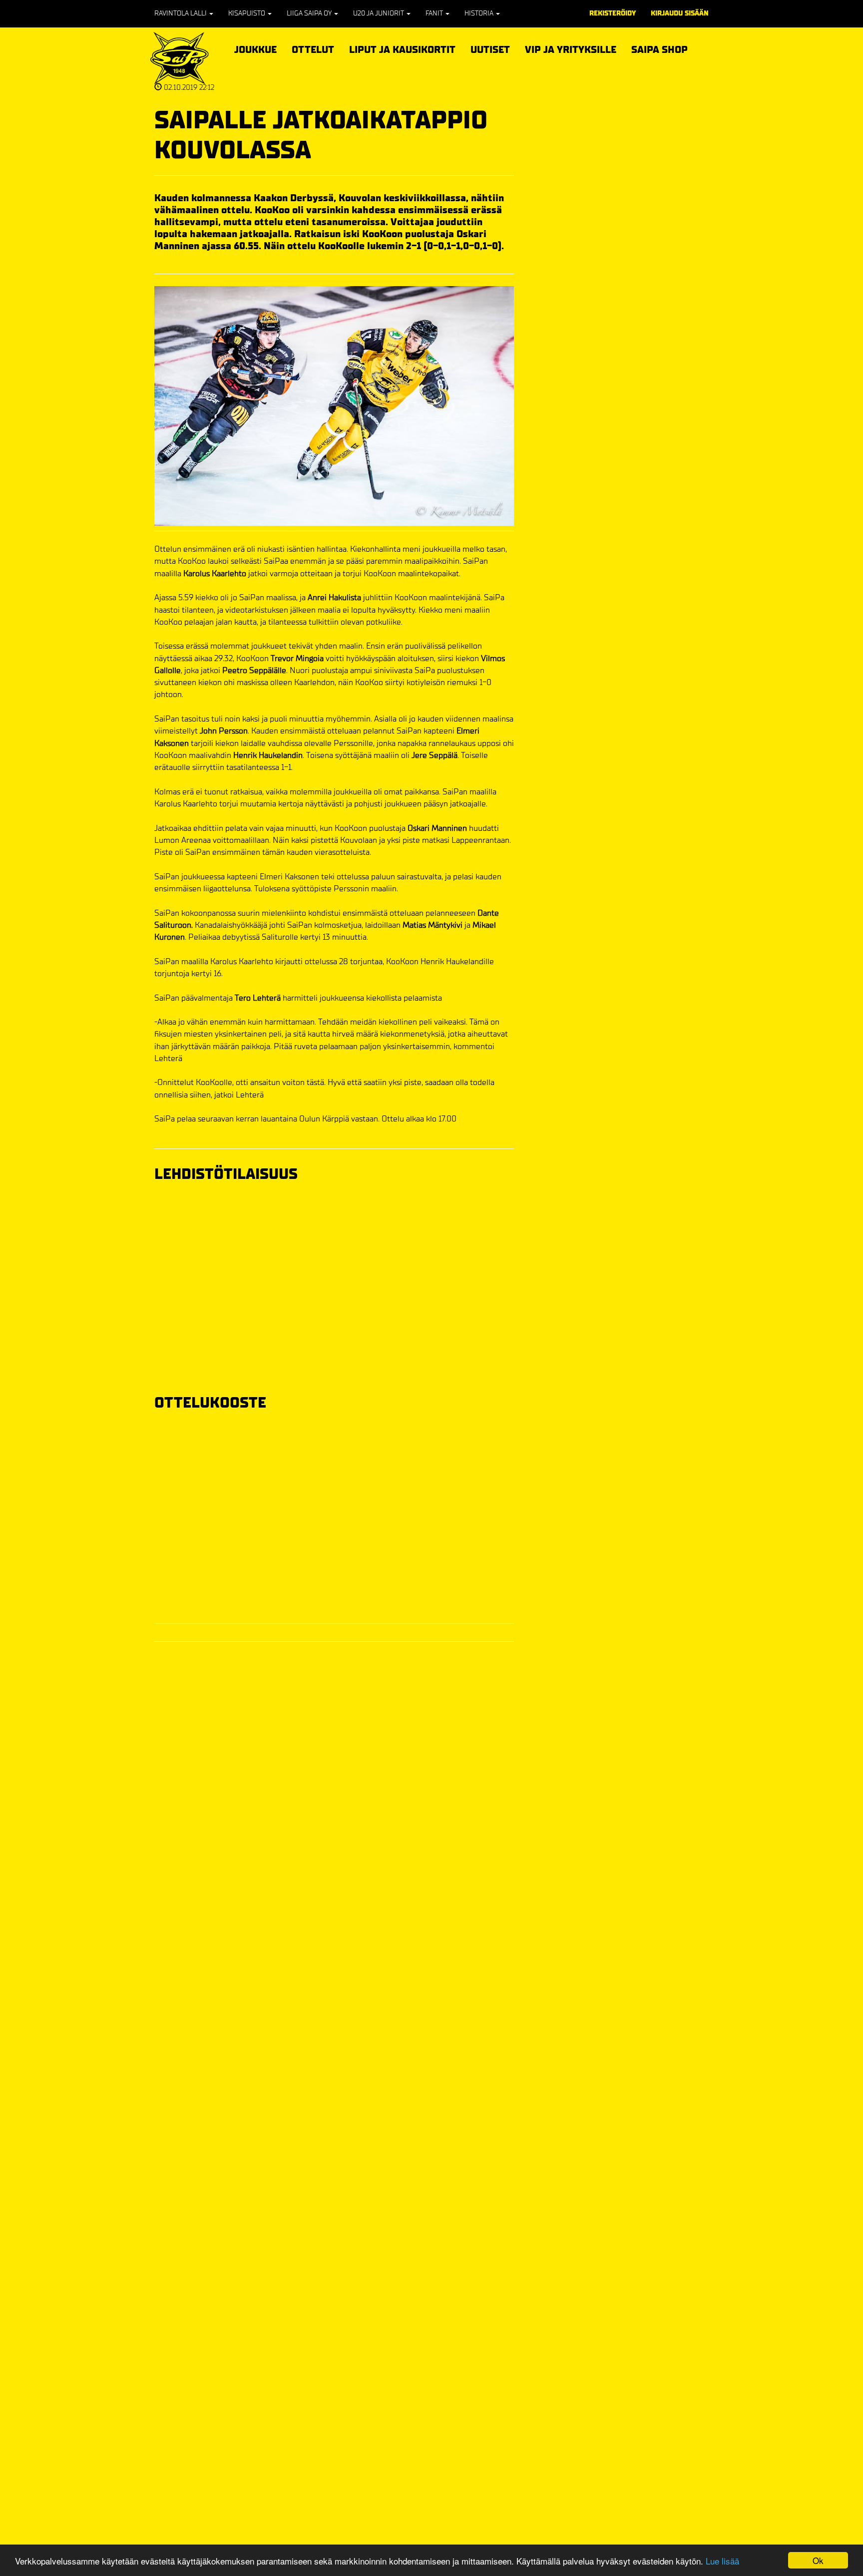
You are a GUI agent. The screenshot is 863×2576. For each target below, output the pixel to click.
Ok (818, 2560)
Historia (480, 13)
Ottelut (313, 48)
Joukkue (255, 48)
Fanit (435, 13)
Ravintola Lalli (181, 13)
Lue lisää (722, 2561)
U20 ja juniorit (379, 13)
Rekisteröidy (613, 13)
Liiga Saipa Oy (310, 13)
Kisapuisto (247, 13)
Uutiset (490, 50)
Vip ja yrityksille (571, 48)
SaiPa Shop (659, 50)
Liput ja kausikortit (402, 48)
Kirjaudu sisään (680, 13)
